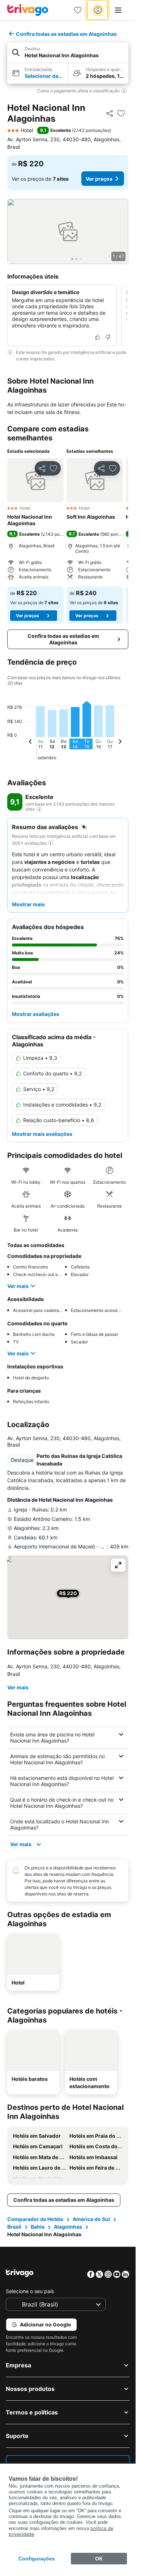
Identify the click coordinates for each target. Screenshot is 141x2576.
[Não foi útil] (108, 337)
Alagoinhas (68, 2227)
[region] (68, 231)
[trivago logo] (28, 10)
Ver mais (18, 1286)
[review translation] (39, 809)
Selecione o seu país (30, 2291)
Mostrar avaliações (36, 1014)
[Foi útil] (98, 337)
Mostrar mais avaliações (42, 1134)
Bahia (38, 2227)
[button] (68, 53)
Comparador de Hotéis (35, 2219)
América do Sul (91, 2219)
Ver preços (99, 179)
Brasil (14, 2227)
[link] (78, 10)
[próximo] (120, 743)
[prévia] (30, 743)
